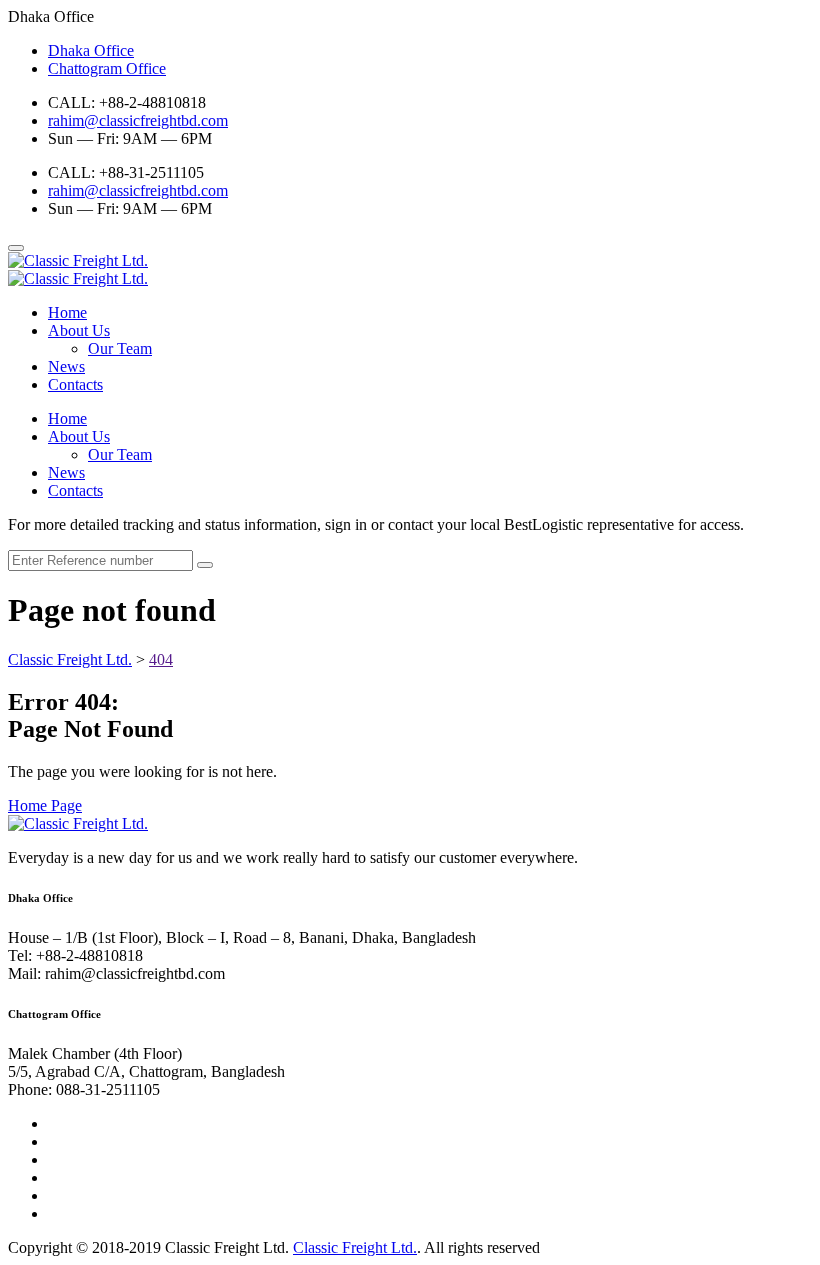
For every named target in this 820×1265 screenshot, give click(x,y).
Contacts (75, 384)
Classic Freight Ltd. (355, 1247)
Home (67, 312)
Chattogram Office (107, 68)
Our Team (120, 348)
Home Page (45, 805)
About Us (79, 330)
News (66, 366)
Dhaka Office (91, 50)
